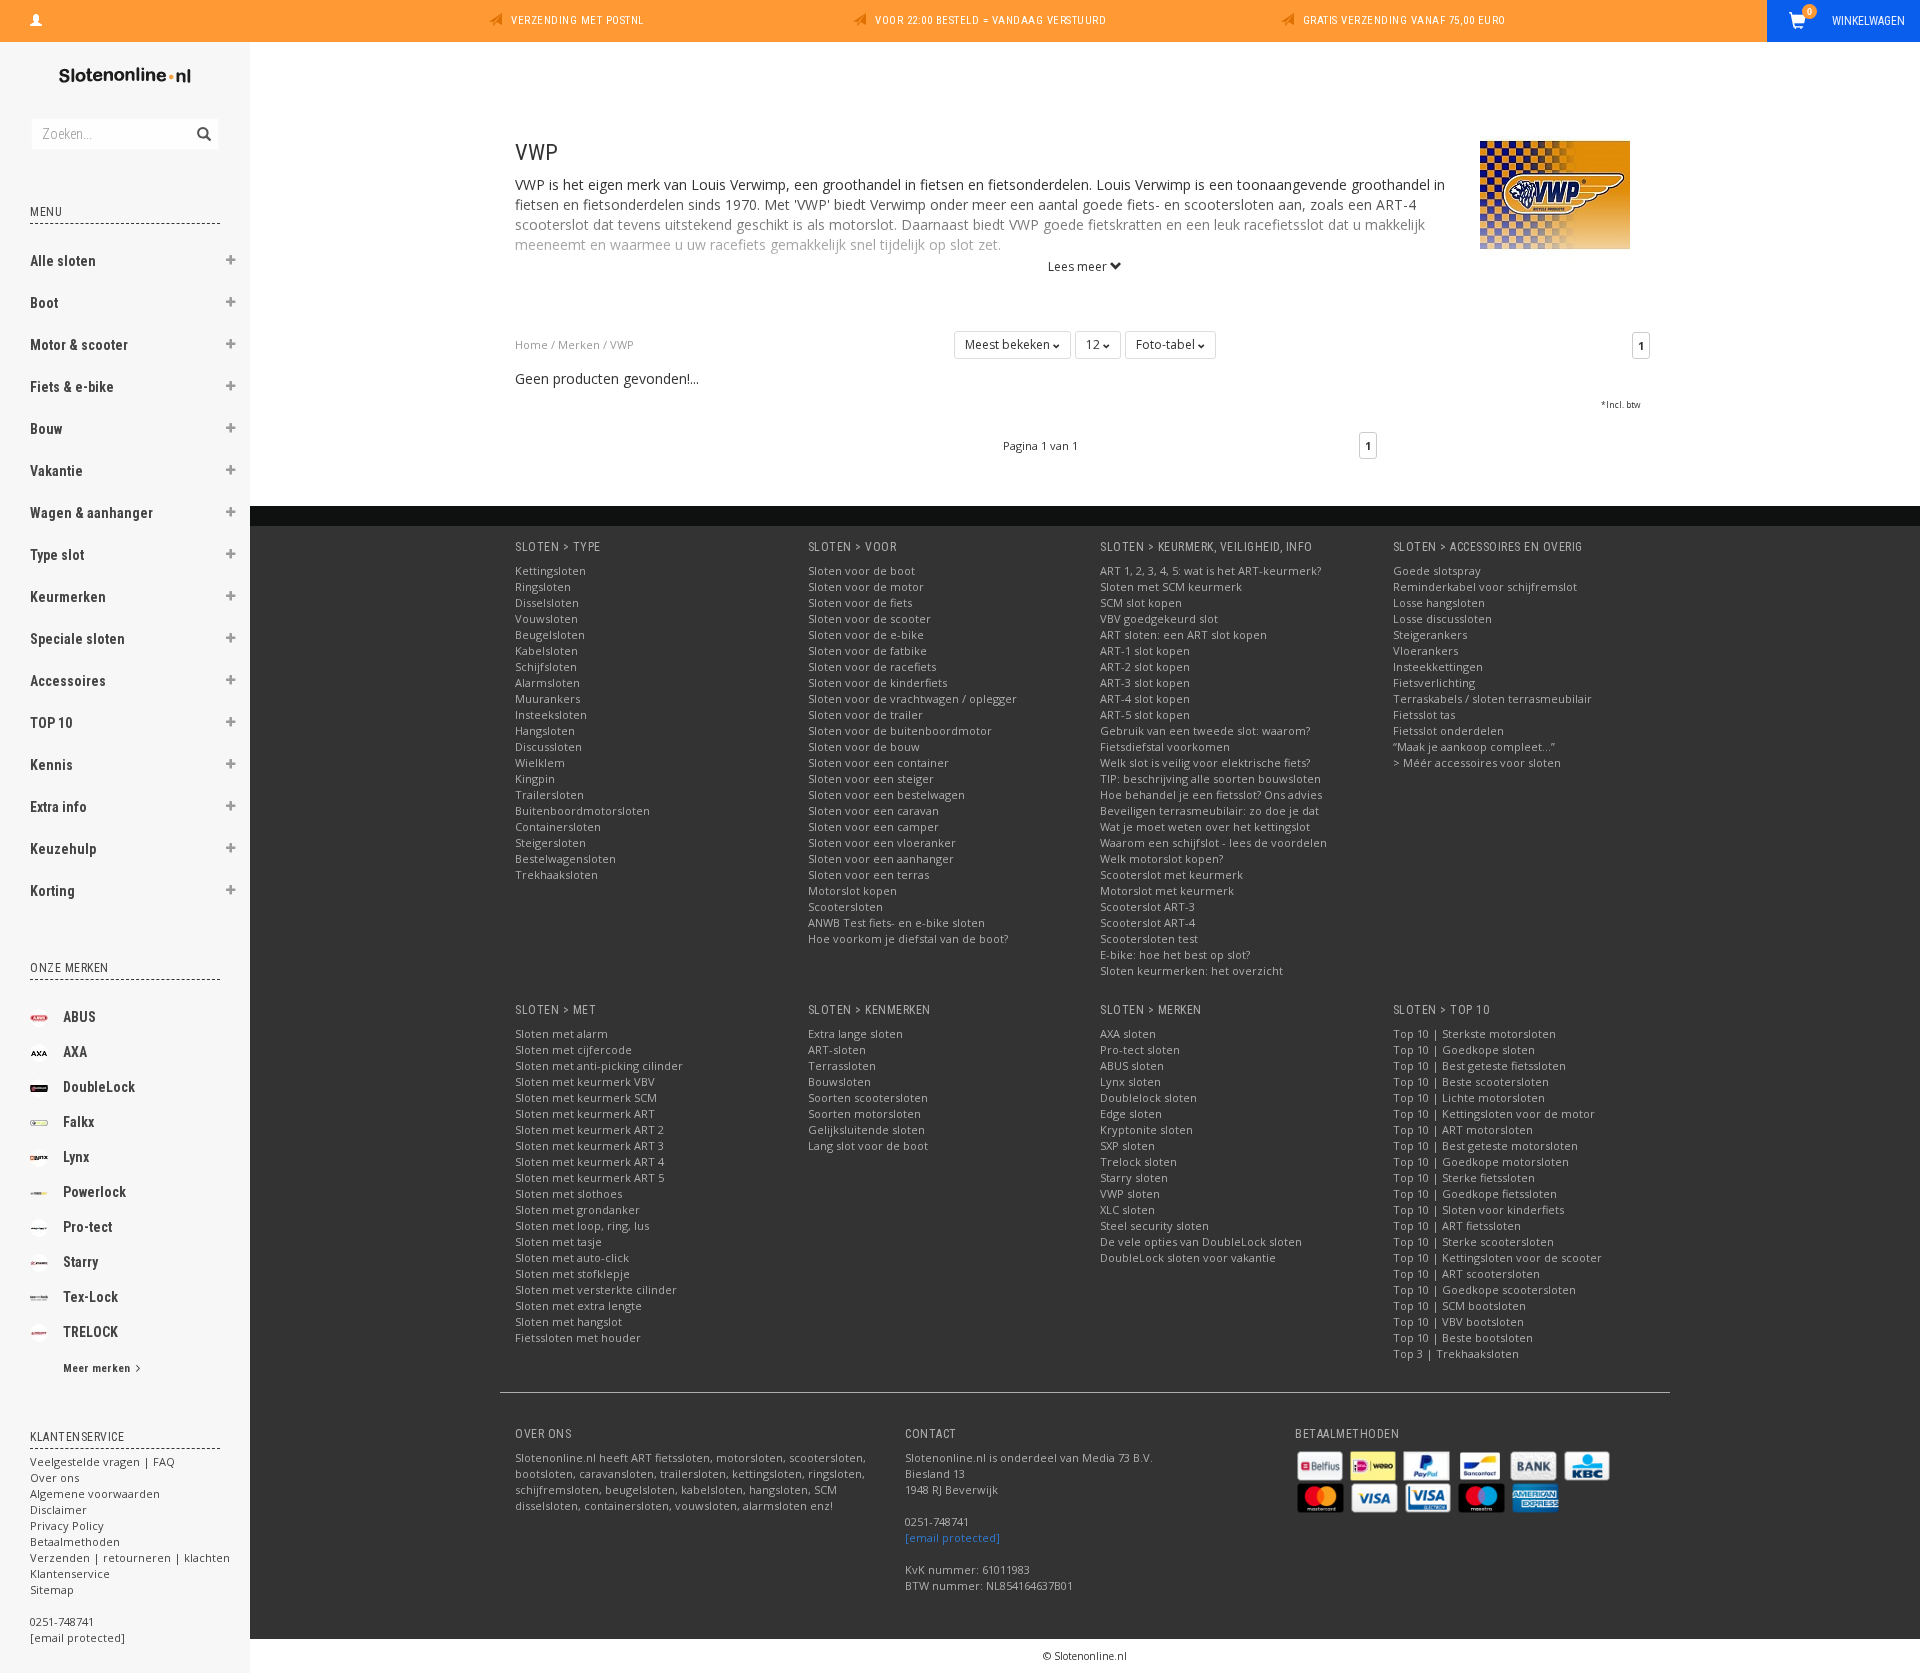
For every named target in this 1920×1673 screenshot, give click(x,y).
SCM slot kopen (1141, 602)
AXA (75, 1052)
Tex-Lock (90, 1297)
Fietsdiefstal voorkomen (1165, 746)
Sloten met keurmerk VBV (585, 1081)
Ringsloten (543, 586)
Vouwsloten (546, 618)
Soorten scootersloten (868, 1097)
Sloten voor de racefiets (872, 666)
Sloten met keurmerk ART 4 (589, 1161)
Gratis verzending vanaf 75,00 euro (1404, 20)
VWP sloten (1130, 1193)
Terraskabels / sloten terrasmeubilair (1492, 698)
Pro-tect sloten (1140, 1049)
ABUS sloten (1132, 1065)
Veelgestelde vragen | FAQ (102, 1461)
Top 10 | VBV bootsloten (1458, 1321)
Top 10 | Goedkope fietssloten (1475, 1193)
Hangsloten (545, 730)
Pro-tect (87, 1227)
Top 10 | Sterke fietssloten (1464, 1177)
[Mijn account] (36, 18)
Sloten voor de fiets (860, 602)
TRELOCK (90, 1332)
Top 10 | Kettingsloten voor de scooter (1497, 1257)
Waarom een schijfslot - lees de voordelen (1213, 842)
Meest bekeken (1009, 344)
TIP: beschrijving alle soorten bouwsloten (1210, 778)
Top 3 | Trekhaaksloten (1456, 1353)
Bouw (46, 429)
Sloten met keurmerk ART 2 (589, 1129)
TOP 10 (51, 723)
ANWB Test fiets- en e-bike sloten (896, 922)
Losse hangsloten (1439, 602)
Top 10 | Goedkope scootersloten (1484, 1289)
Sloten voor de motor (866, 586)
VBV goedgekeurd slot (1159, 618)
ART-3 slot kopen (1145, 682)
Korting (52, 891)
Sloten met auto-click (572, 1257)
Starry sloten (1134, 1177)
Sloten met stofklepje (572, 1273)
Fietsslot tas (1424, 714)
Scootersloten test (1149, 938)
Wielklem (540, 762)
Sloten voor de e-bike (866, 634)
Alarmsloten (547, 682)
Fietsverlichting (1434, 682)
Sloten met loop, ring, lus (582, 1225)
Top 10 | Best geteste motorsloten (1485, 1145)
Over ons (54, 1477)
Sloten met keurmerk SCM (586, 1097)
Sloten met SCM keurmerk (1171, 586)
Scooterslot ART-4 (1147, 922)
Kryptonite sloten (1146, 1129)
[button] (231, 263)
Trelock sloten (1138, 1161)
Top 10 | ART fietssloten (1457, 1225)
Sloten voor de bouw (864, 746)
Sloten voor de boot (861, 570)
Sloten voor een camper (873, 826)
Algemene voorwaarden (95, 1493)
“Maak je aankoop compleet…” (1474, 746)
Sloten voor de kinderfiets (877, 682)
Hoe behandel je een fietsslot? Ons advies (1211, 794)
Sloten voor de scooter (869, 618)
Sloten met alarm (561, 1033)
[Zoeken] (202, 123)
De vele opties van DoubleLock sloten (1201, 1241)
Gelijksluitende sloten (866, 1129)
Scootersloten (845, 906)
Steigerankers (1430, 634)
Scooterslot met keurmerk (1171, 874)
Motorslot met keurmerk (1167, 890)
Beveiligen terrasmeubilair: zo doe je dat (1209, 810)
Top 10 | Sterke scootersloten (1473, 1241)
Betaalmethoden (75, 1541)
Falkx (78, 1122)
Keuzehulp (63, 849)
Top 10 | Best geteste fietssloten (1479, 1065)
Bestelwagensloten (565, 858)
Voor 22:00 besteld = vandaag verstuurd (990, 20)
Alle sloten (63, 261)
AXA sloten (1128, 1033)
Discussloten (548, 746)
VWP (622, 344)
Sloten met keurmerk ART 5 (589, 1177)
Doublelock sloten (1148, 1097)
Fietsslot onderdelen (1448, 730)
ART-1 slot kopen (1145, 650)
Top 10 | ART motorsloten (1463, 1129)
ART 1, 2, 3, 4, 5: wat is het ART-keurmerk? (1210, 570)
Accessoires (68, 681)
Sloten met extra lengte (578, 1305)
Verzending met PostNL (577, 20)
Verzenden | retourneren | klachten (130, 1557)
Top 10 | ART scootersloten (1466, 1273)
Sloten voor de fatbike (867, 650)
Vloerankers (1425, 650)
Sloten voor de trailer (865, 714)
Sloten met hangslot (568, 1321)
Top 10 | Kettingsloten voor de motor (1494, 1113)
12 (1094, 344)
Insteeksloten (551, 714)
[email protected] (952, 1537)
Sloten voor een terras (868, 874)
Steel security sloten (1154, 1225)
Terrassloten (842, 1065)
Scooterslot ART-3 (1147, 906)
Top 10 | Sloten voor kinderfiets (1478, 1209)
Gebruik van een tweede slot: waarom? (1205, 730)
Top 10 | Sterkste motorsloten (1474, 1033)
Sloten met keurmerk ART (585, 1113)
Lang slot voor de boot (868, 1145)
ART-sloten (837, 1049)
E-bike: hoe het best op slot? (1175, 954)
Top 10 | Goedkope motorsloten (1481, 1161)
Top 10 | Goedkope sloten (1464, 1049)
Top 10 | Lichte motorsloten (1469, 1097)
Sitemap (52, 1589)
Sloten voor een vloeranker (882, 842)
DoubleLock (99, 1087)
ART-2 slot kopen (1145, 666)
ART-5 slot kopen (1145, 714)
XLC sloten (1127, 1209)
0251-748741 (62, 1621)
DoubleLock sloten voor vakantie (1188, 1257)
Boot (44, 303)
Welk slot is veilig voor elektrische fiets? (1205, 762)
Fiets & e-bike (72, 387)
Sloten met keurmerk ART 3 (589, 1145)
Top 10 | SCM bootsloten (1459, 1305)
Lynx (76, 1157)
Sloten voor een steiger (871, 778)
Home (531, 344)
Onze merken (69, 968)
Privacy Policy (67, 1525)
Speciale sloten (77, 639)
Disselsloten (547, 602)
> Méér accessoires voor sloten (1477, 762)
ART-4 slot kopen (1145, 698)
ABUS (79, 1017)
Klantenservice (70, 1573)
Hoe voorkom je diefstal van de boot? (908, 938)
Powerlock (94, 1192)
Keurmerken (68, 597)
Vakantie (56, 471)
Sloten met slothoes (568, 1193)
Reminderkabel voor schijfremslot (1485, 586)
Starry (80, 1262)
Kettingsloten (550, 570)
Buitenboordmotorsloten (582, 810)
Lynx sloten (1130, 1081)
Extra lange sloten (855, 1033)
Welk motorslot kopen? (1161, 858)
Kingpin (535, 778)
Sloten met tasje (558, 1241)
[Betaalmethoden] (1321, 1464)
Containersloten (558, 826)
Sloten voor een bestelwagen (886, 794)
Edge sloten (1131, 1113)
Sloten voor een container (878, 762)
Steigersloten (550, 842)
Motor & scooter (79, 345)
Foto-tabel (1167, 344)
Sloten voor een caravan (873, 810)
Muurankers (547, 698)
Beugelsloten (550, 634)
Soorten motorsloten (864, 1113)
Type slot (57, 555)
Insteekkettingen (1438, 666)
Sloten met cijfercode (573, 1049)
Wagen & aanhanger (91, 513)
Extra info (58, 807)
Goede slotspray (1437, 570)
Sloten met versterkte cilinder (596, 1289)
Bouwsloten (839, 1081)
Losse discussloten (1442, 618)
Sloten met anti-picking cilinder (599, 1065)
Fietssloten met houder (578, 1337)
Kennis (51, 765)
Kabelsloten (546, 650)
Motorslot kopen (852, 890)
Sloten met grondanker (577, 1209)
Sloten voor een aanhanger (881, 858)
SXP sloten (1127, 1145)
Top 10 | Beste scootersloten (1471, 1081)
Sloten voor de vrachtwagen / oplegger (912, 698)
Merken (579, 344)
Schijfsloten (546, 666)
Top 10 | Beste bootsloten (1463, 1337)
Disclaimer (58, 1509)
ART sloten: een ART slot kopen (1183, 634)
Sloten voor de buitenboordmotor (900, 730)
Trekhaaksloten (556, 874)
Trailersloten (549, 794)
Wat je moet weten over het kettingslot (1205, 826)
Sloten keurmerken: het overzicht (1191, 970)
